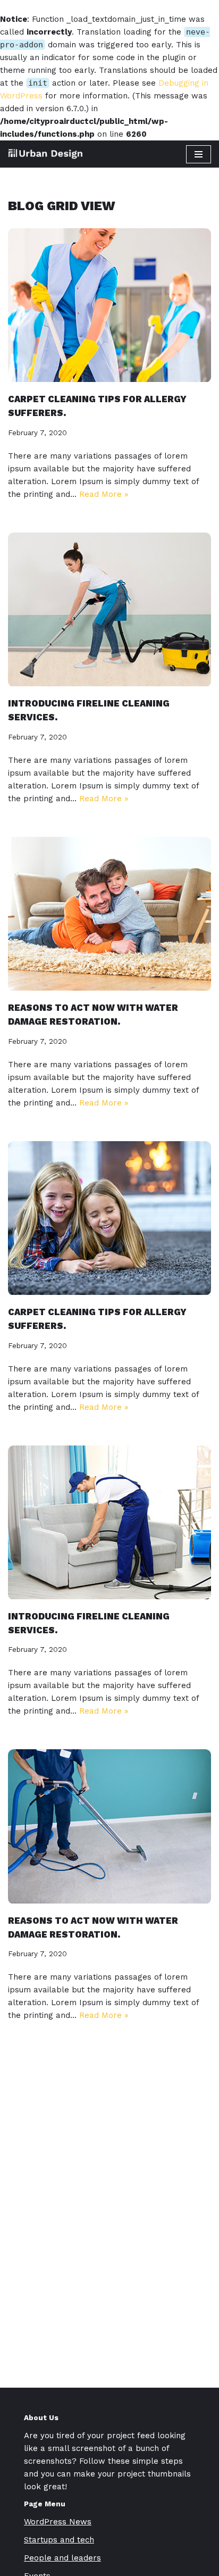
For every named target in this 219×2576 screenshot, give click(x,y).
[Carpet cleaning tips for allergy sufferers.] (109, 305)
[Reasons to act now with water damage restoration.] (109, 914)
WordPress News (58, 2522)
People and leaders (62, 2558)
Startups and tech (59, 2540)
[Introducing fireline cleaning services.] (109, 609)
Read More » (104, 494)
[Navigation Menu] (199, 154)
